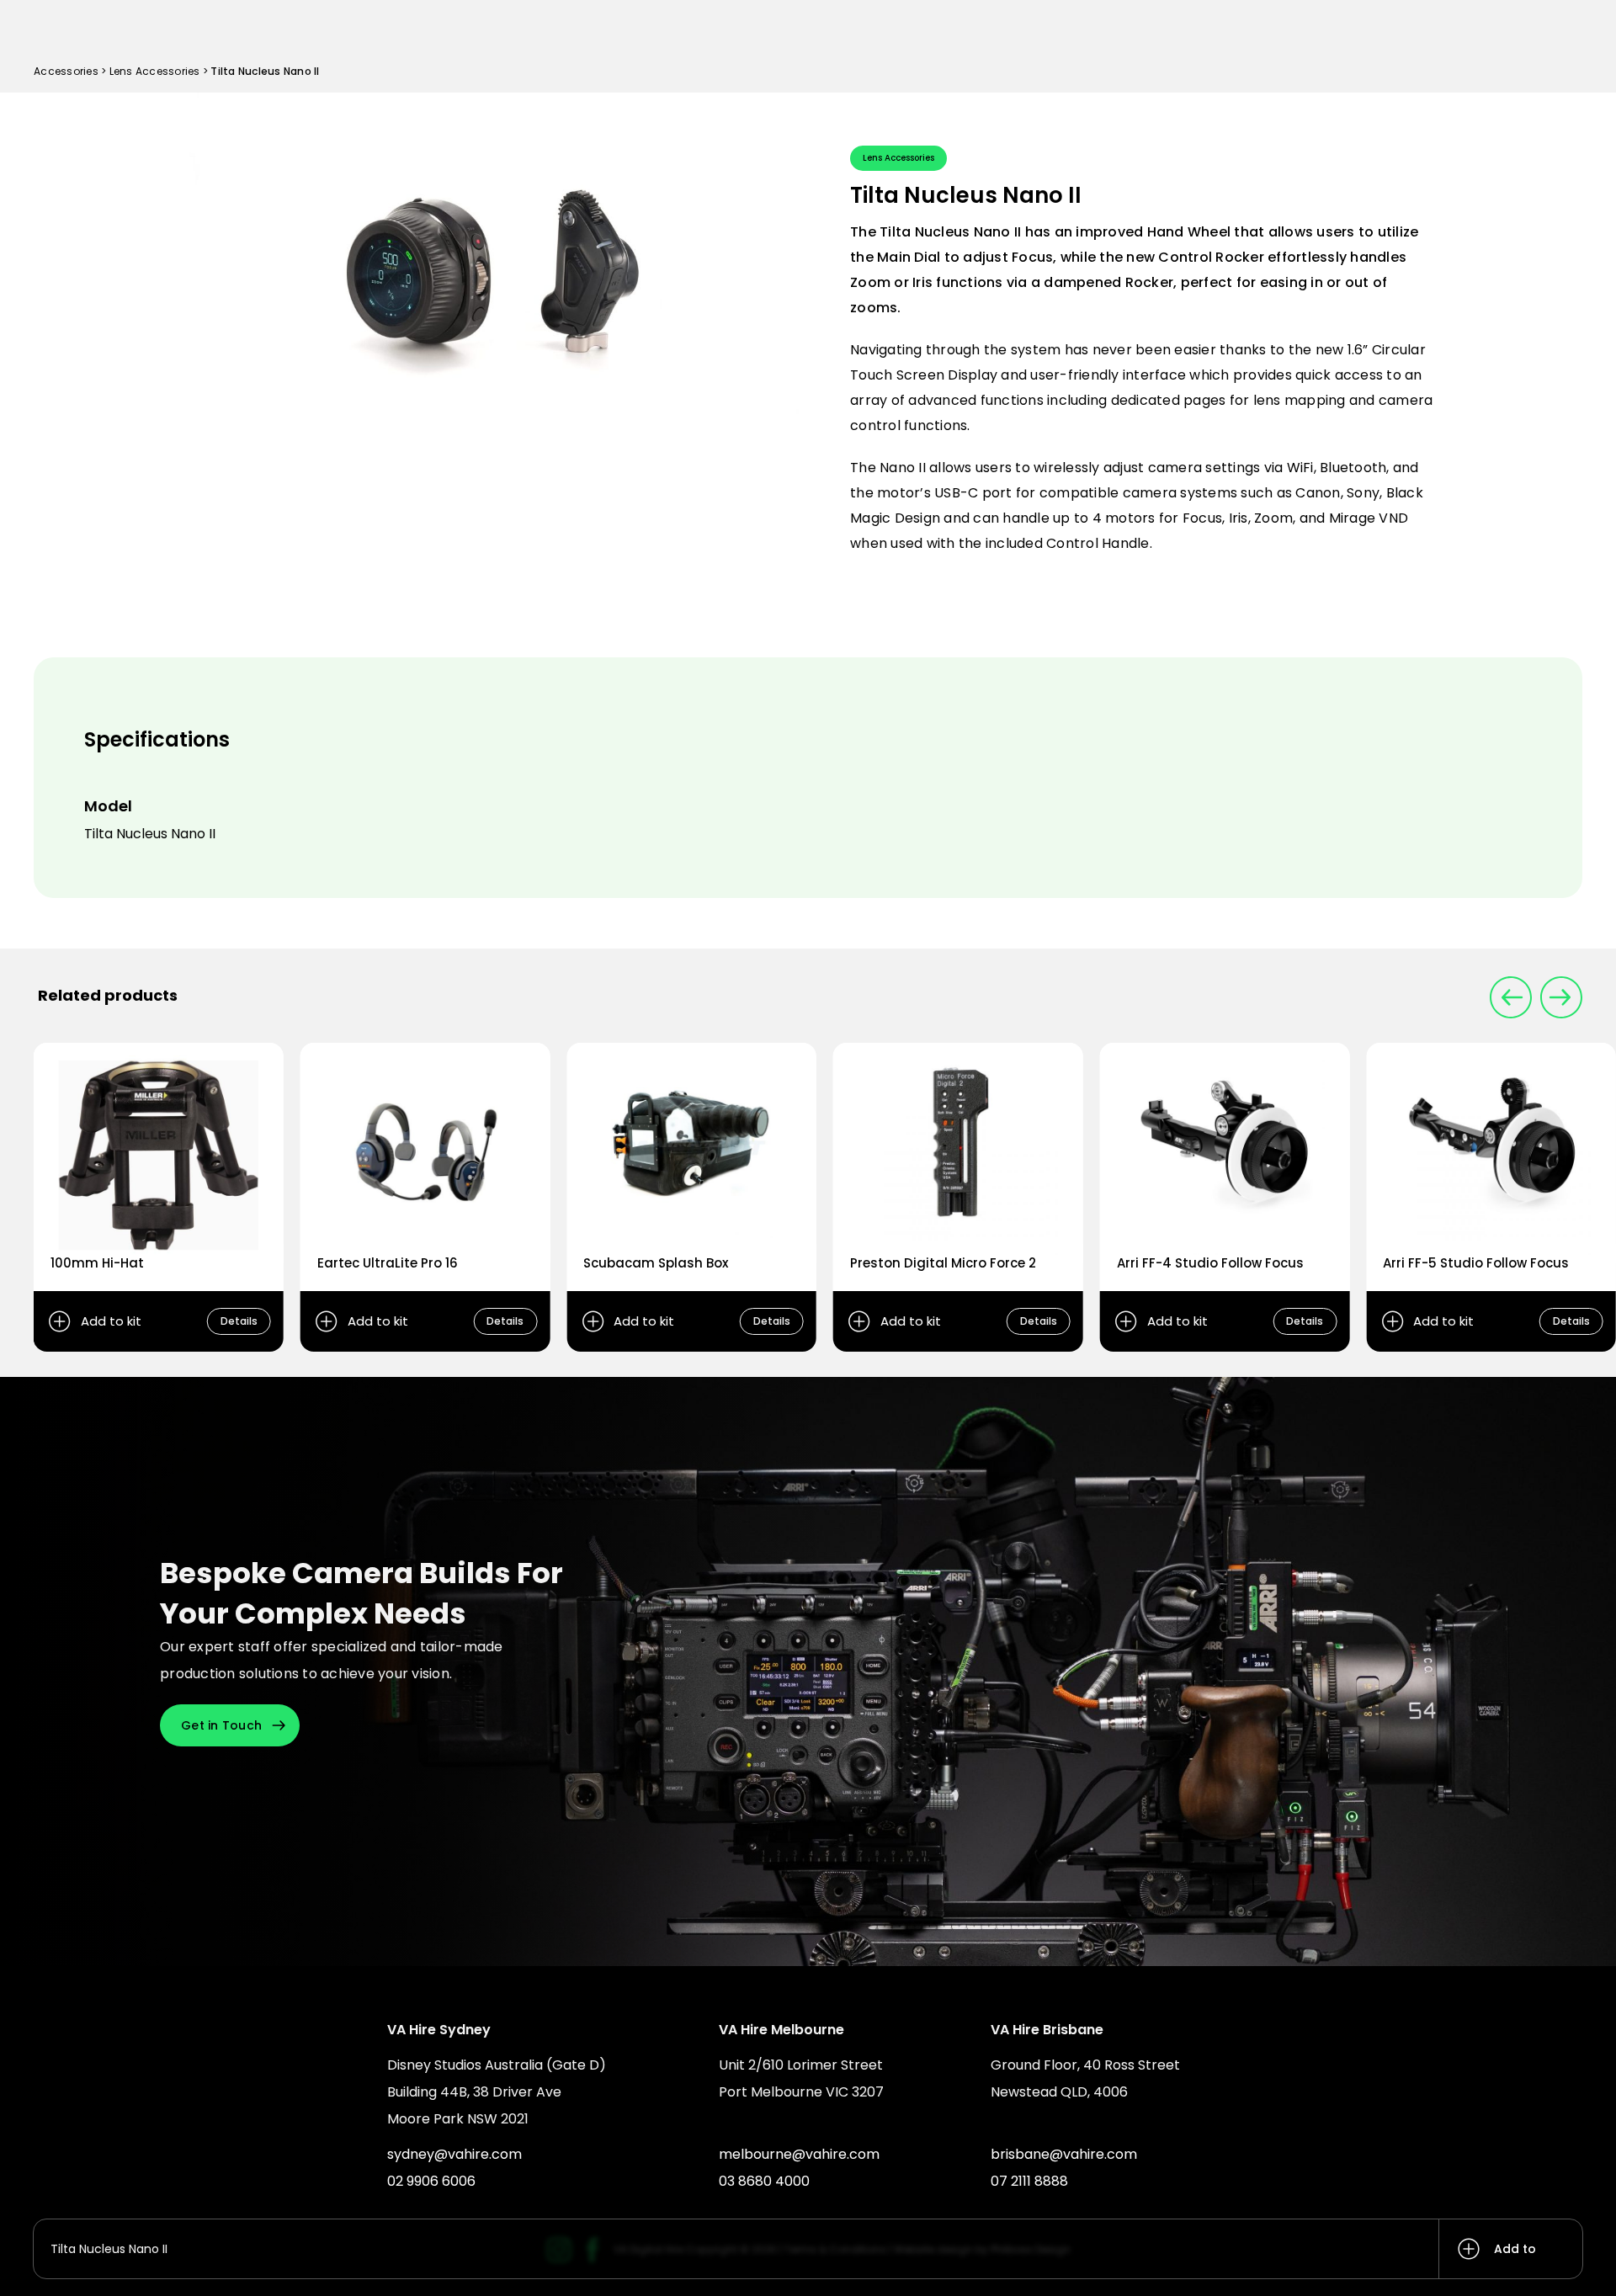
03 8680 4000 (764, 2181)
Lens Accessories (155, 71)
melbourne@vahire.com (799, 2154)
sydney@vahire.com (454, 2154)
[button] (1561, 997)
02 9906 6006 (431, 2181)
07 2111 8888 (1029, 2181)
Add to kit (1515, 2259)
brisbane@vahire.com (1064, 2154)
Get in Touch (221, 1725)
